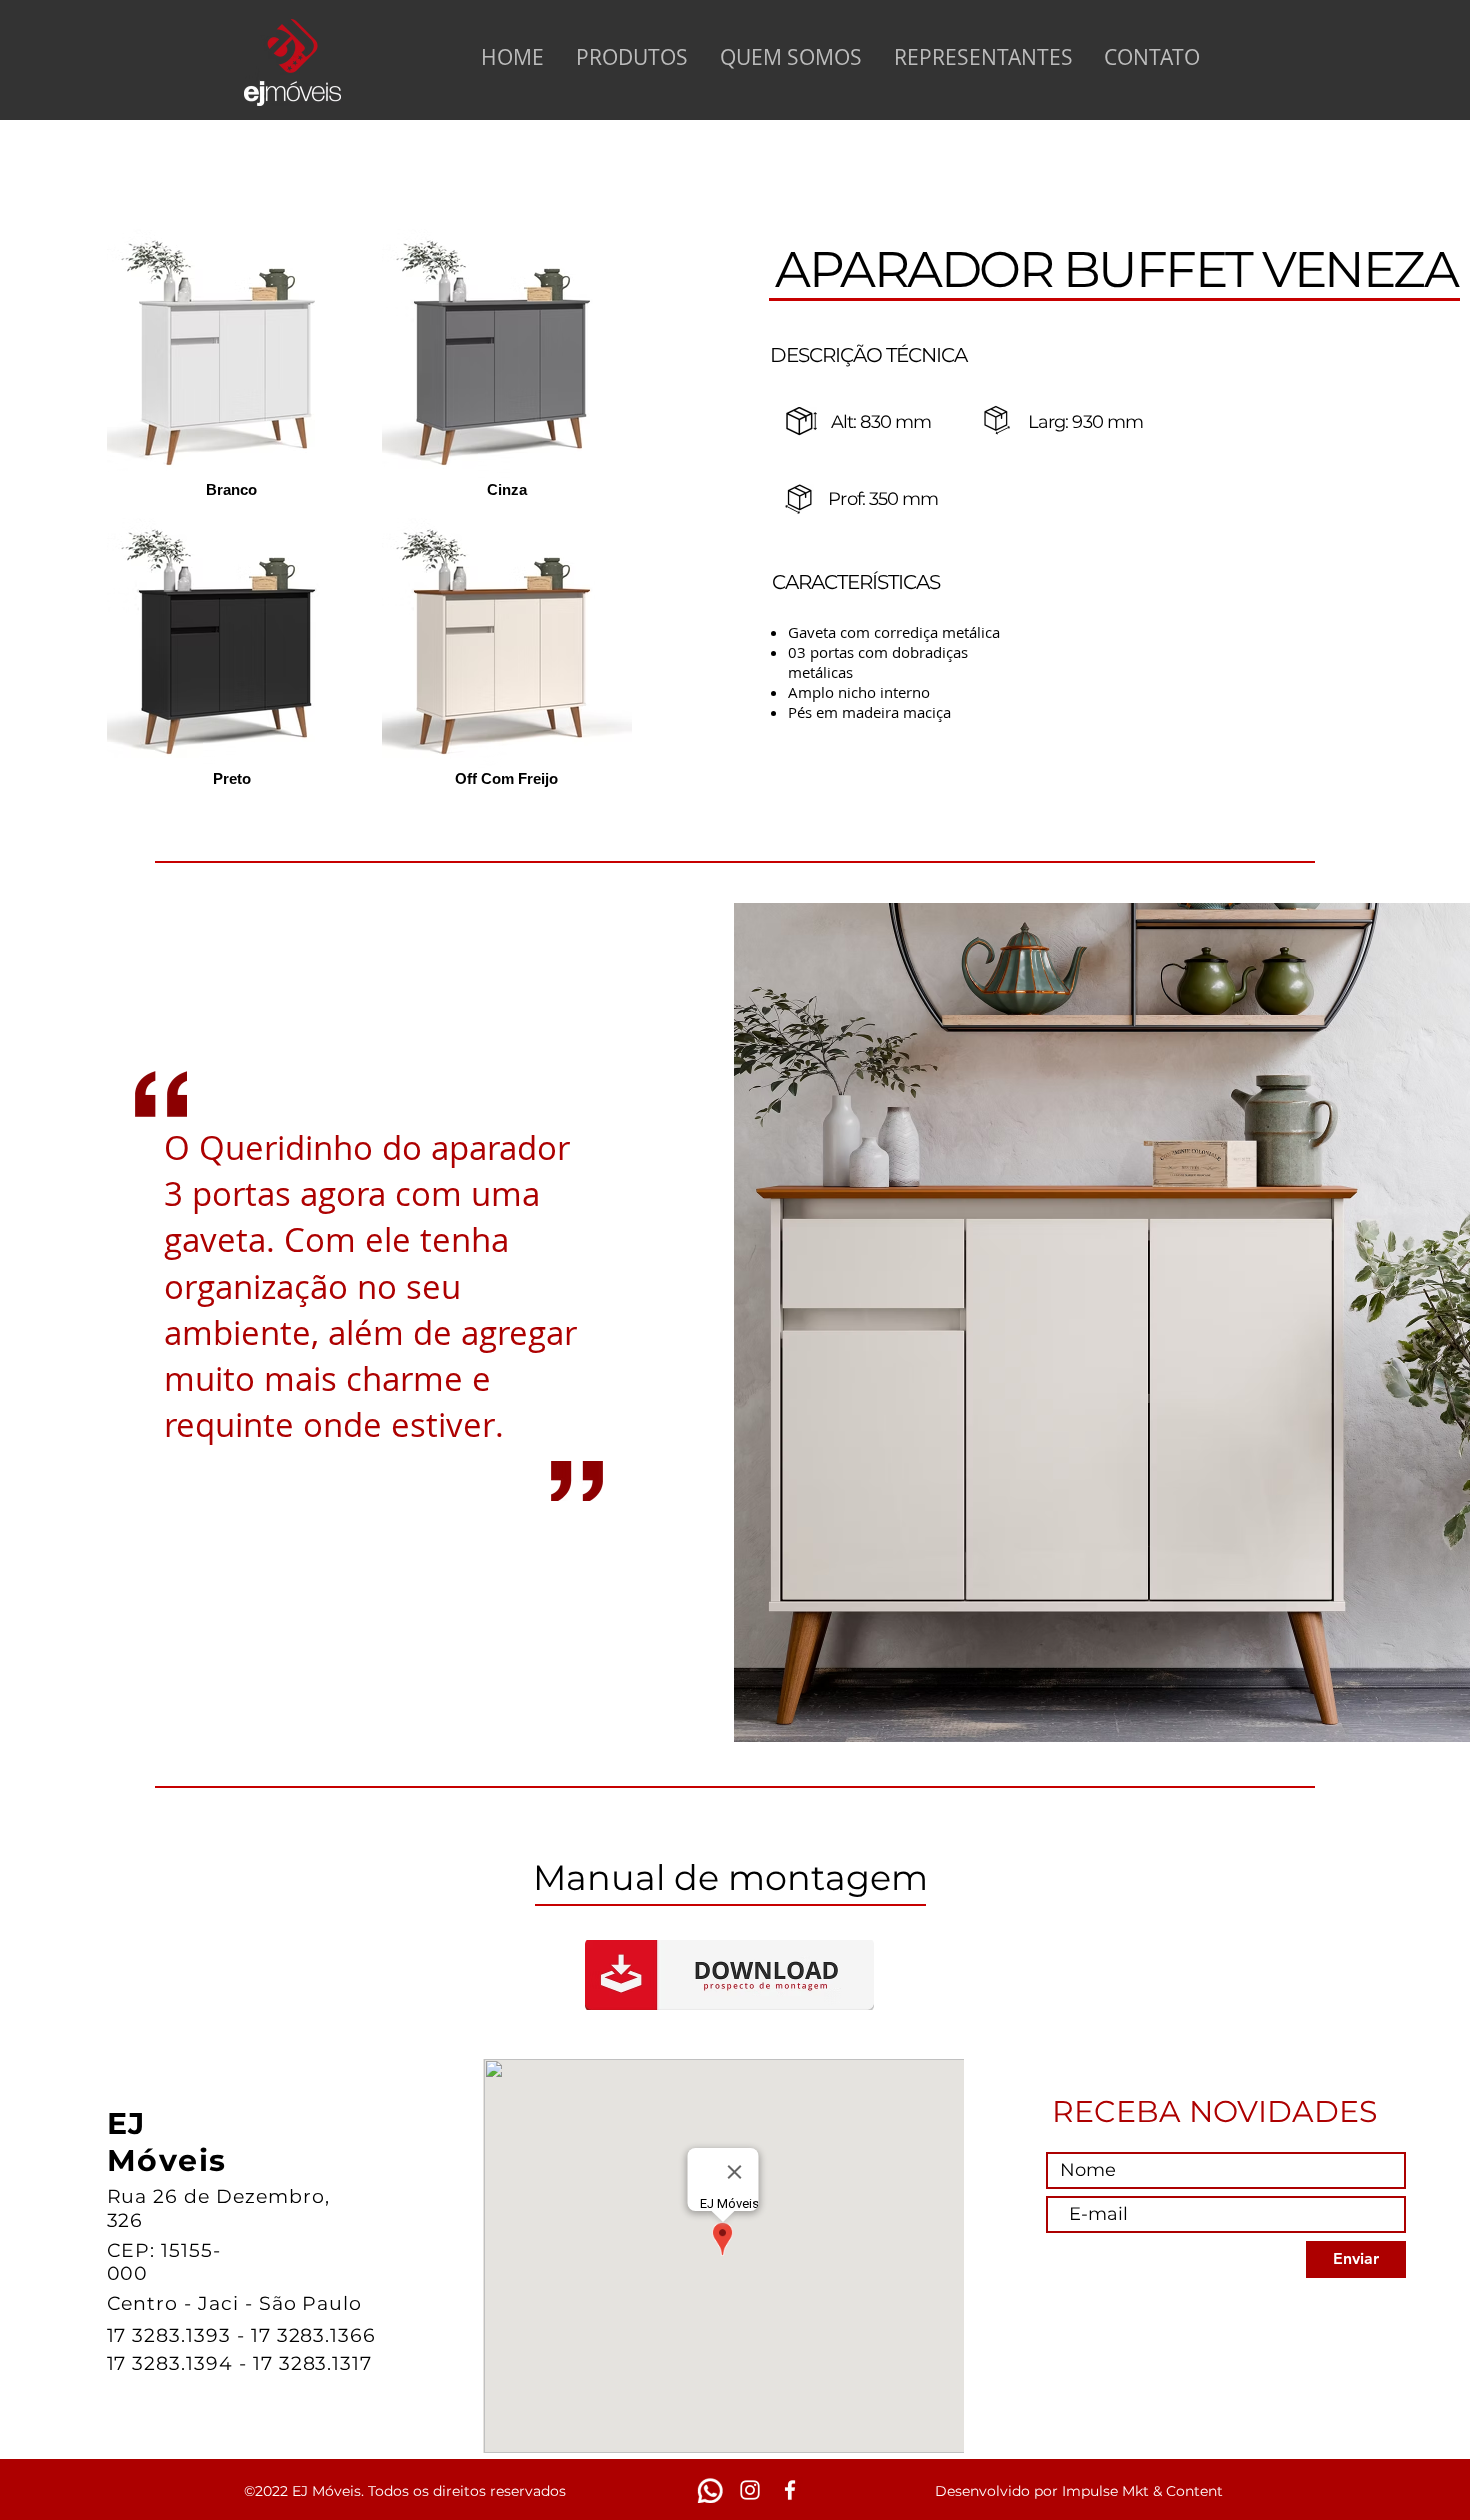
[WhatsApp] (710, 2490)
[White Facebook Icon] (790, 2490)
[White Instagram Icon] (750, 2490)
